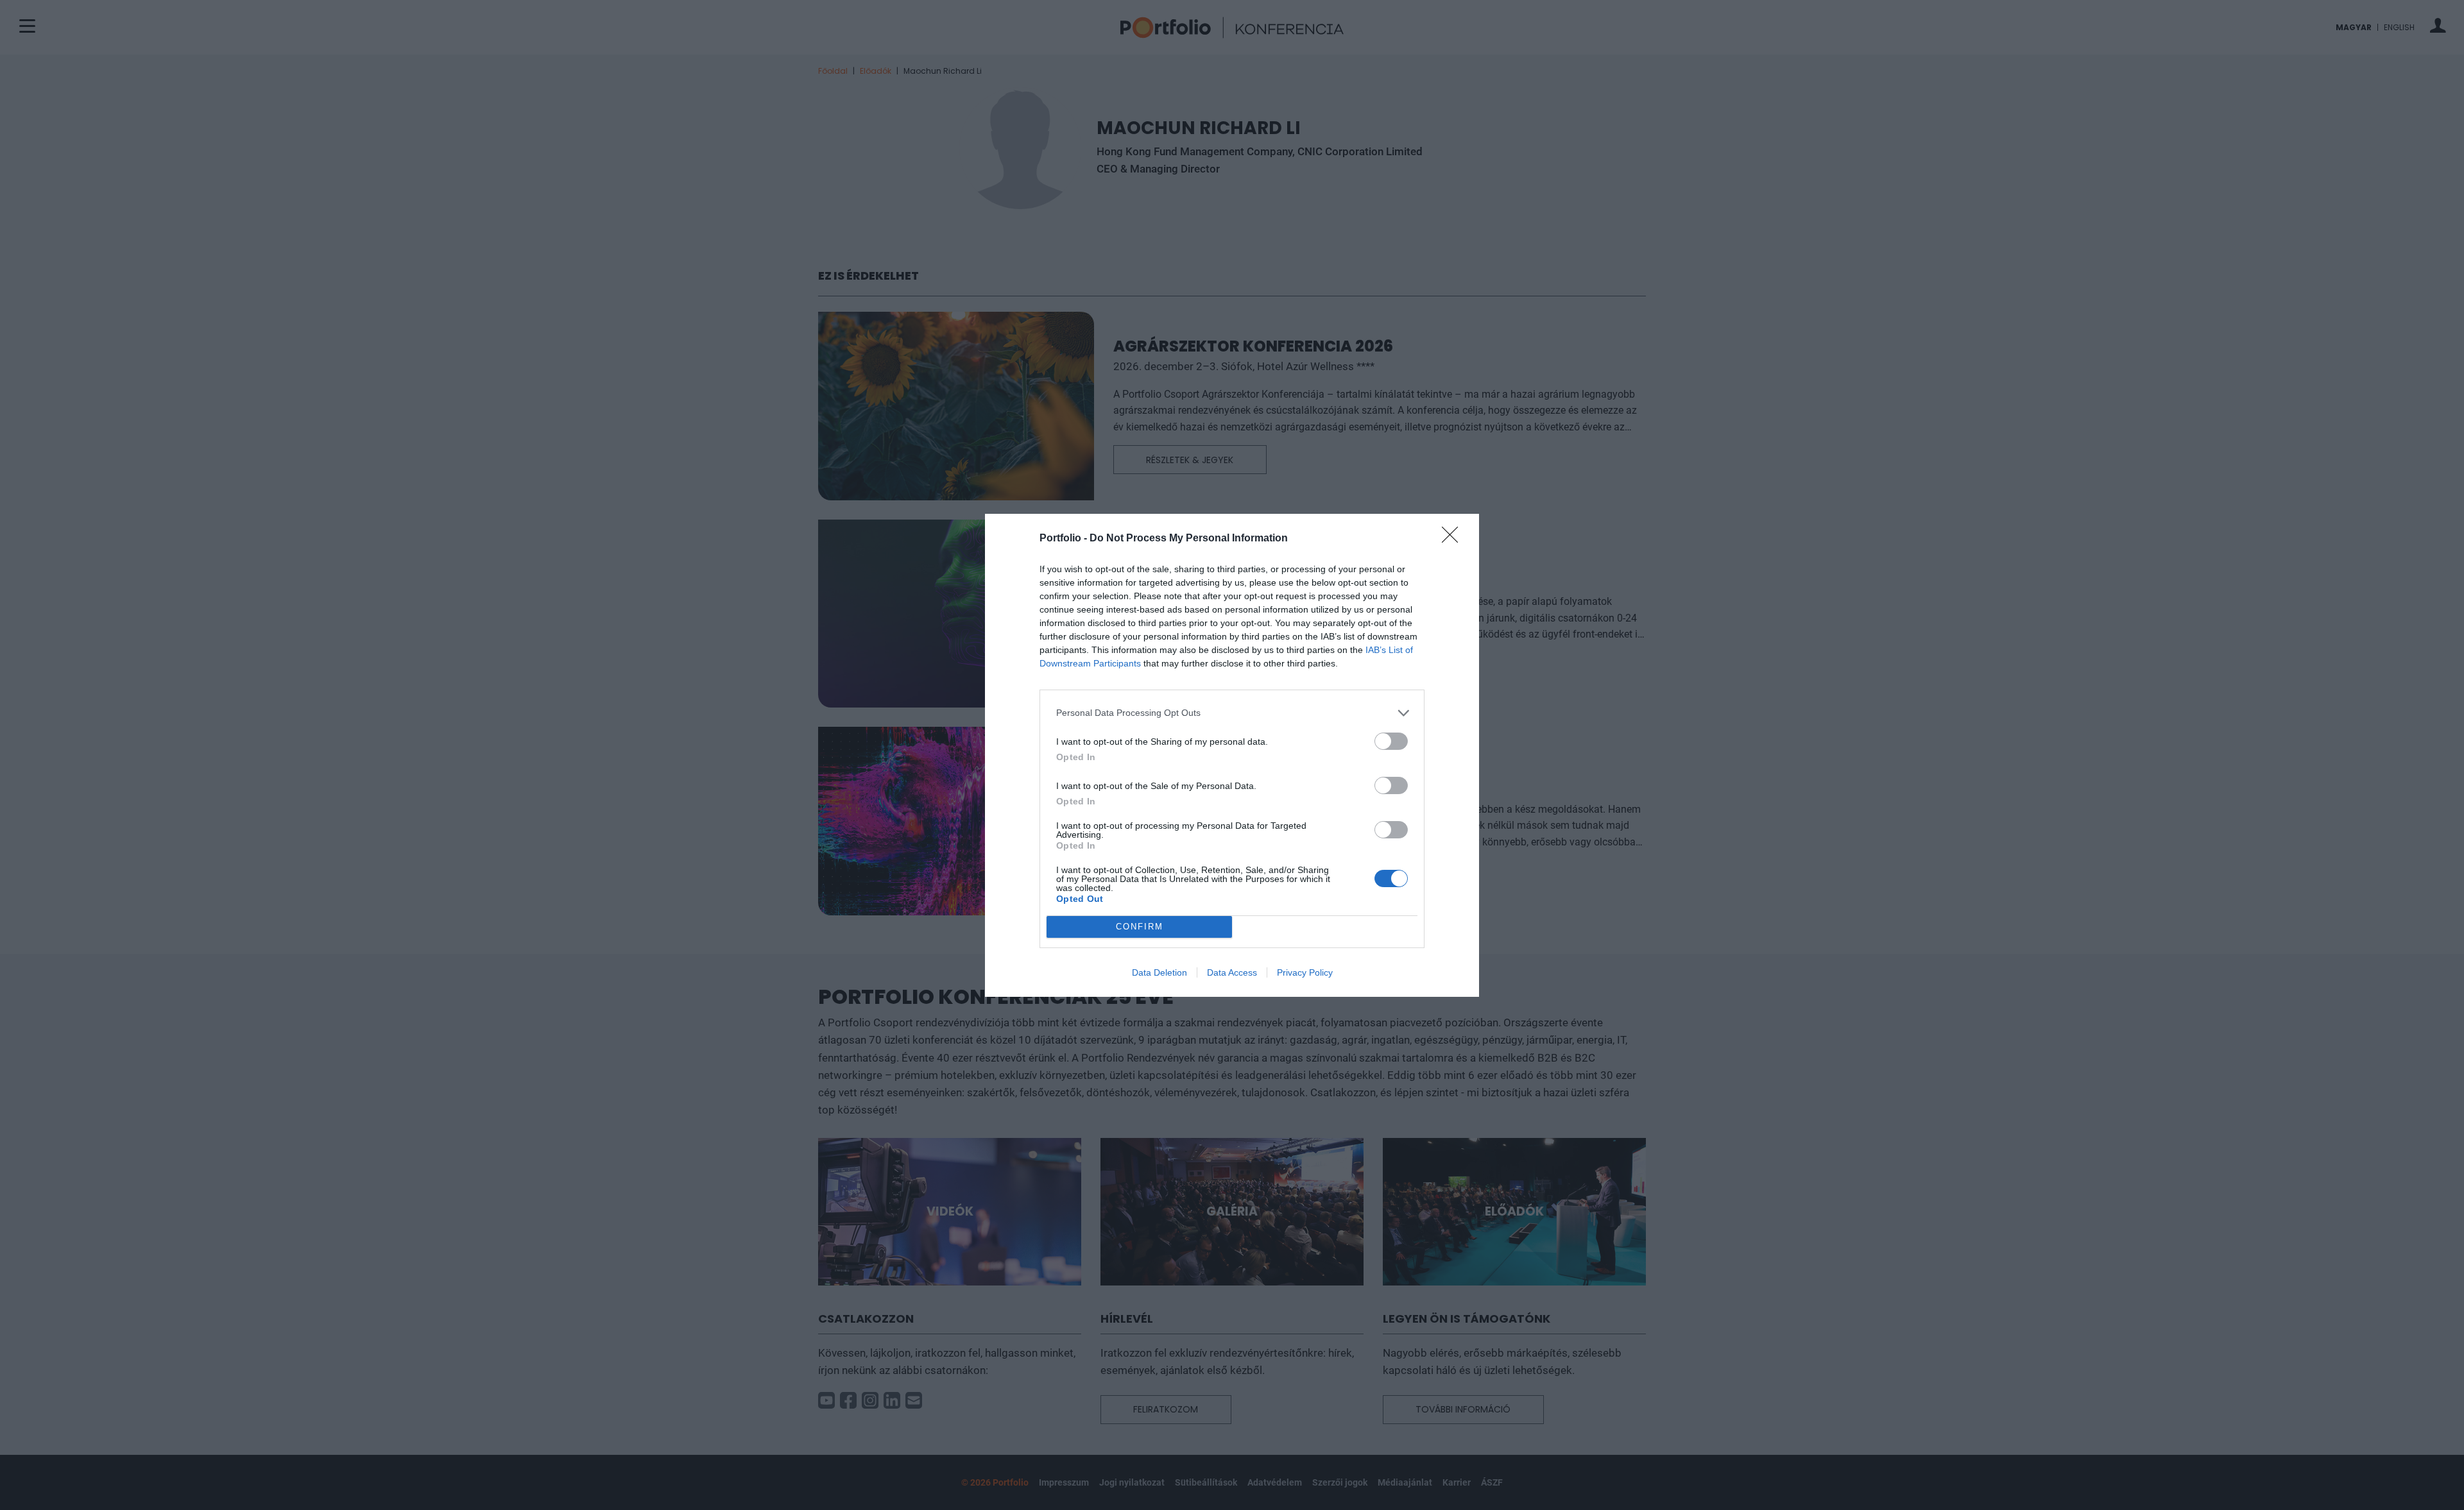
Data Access (1232, 972)
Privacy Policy (1305, 972)
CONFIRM (1140, 927)
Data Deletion (1159, 972)
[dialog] (1232, 755)
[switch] (1391, 741)
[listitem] (1232, 713)
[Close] (1454, 539)
